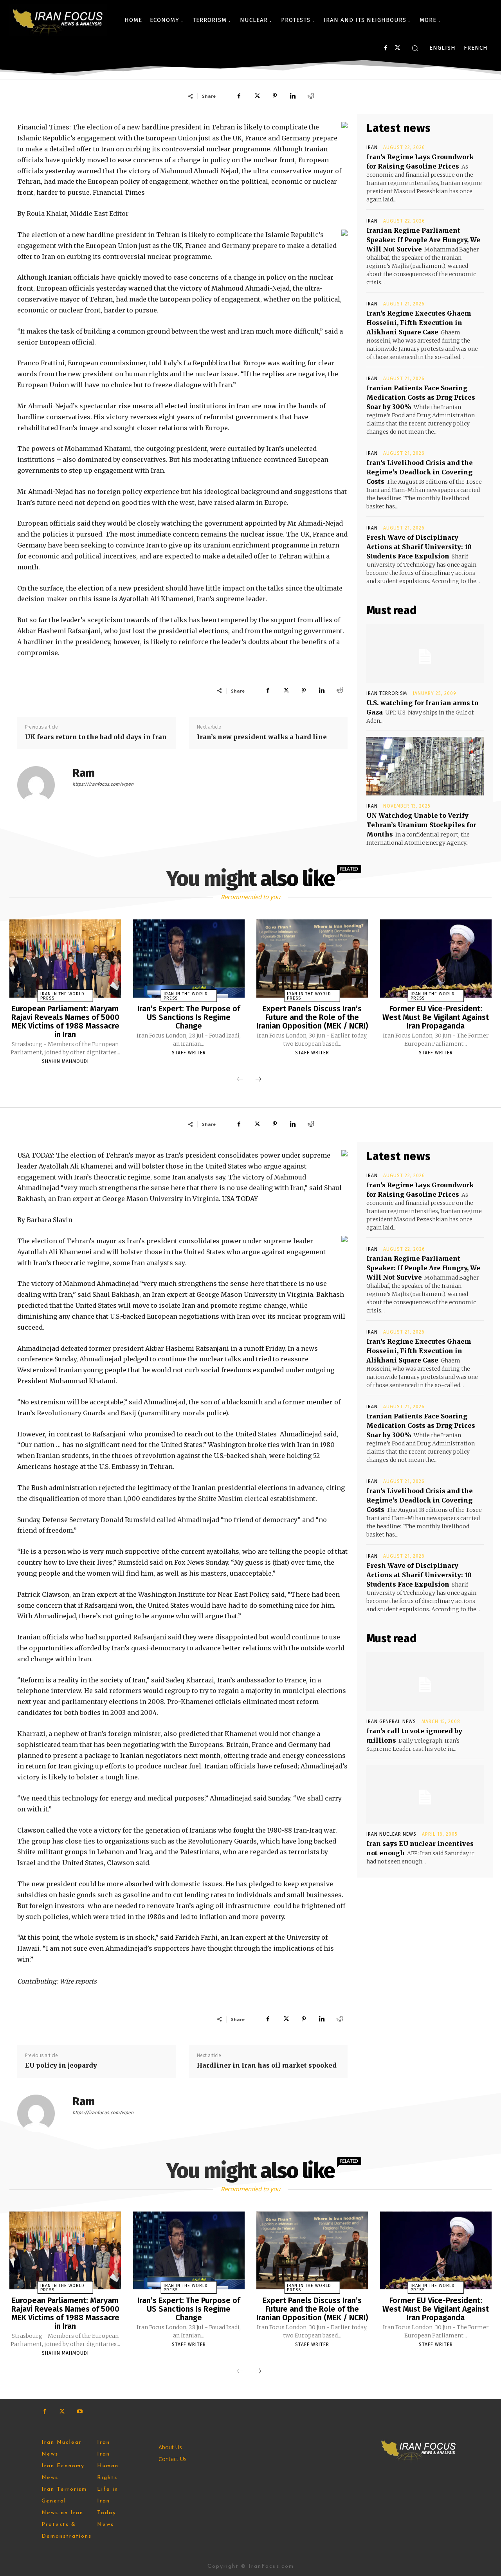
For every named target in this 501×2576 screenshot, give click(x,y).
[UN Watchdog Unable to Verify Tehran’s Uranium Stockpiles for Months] (425, 766)
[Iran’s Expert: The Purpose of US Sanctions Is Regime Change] (189, 959)
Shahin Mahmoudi (65, 1061)
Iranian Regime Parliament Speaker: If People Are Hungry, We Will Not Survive (423, 240)
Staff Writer (189, 1053)
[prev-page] (240, 1080)
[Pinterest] (275, 96)
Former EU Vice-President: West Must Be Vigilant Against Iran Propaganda (436, 1017)
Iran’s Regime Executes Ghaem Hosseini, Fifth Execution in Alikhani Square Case (419, 323)
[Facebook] (386, 48)
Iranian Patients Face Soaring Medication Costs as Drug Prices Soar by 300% (421, 397)
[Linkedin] (293, 96)
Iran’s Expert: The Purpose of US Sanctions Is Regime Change (189, 1017)
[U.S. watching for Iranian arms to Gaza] (425, 653)
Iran (372, 147)
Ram (84, 773)
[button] (415, 48)
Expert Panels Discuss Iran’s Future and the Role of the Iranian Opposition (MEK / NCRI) (312, 1017)
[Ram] (41, 785)
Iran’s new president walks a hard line (262, 737)
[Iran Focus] (58, 20)
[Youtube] (80, 2412)
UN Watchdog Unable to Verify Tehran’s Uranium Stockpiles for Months (421, 825)
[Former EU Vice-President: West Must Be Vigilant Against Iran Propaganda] (436, 959)
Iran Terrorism (387, 693)
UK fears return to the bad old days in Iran (96, 737)
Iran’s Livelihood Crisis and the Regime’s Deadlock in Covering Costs (420, 472)
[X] (397, 48)
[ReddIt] (311, 96)
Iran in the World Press (62, 996)
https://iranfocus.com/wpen (103, 784)
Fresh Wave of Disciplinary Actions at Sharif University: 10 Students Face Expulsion (419, 547)
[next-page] (258, 1080)
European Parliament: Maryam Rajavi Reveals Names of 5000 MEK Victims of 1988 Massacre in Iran (65, 1021)
